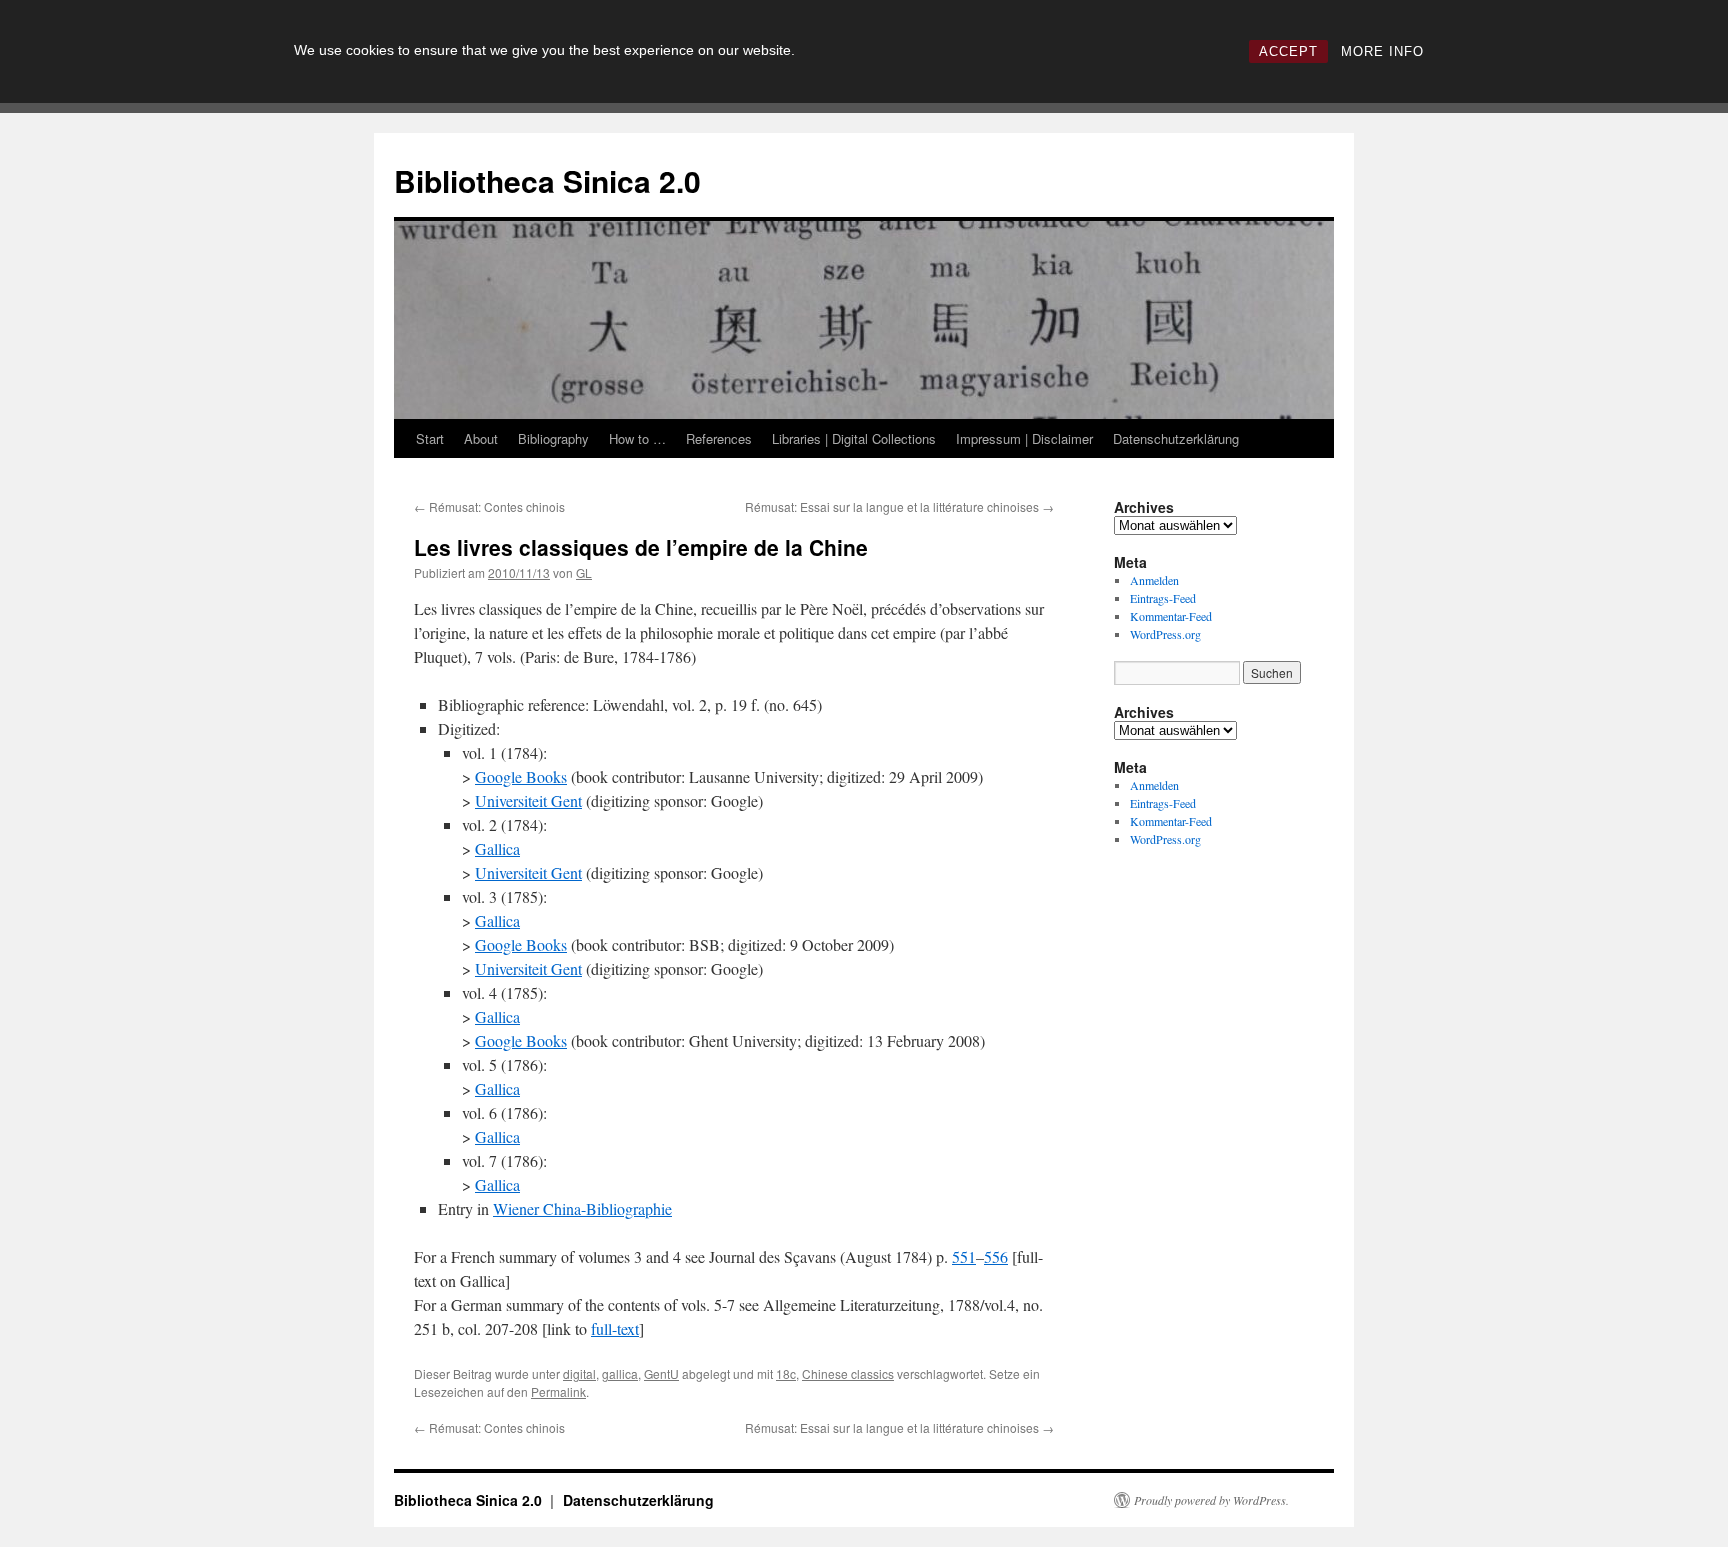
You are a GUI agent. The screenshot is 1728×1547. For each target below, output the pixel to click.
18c (786, 1373)
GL (584, 572)
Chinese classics (848, 1373)
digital (579, 1373)
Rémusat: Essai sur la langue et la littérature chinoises (899, 506)
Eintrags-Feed (1163, 598)
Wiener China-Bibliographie (582, 1208)
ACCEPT (1288, 51)
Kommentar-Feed (1171, 616)
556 (996, 1256)
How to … (637, 438)
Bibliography (553, 438)
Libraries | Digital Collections (854, 438)
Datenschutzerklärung (1176, 438)
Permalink (558, 1391)
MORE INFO (1382, 51)
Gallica (497, 848)
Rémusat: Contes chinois (489, 506)
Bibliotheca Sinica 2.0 (547, 180)
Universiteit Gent (528, 800)
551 (964, 1256)
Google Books (521, 776)
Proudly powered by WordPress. (1211, 1500)
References (719, 438)
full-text (615, 1328)
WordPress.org (1165, 634)
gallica (620, 1373)
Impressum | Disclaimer (1024, 438)
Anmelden (1154, 580)
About (481, 438)
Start (430, 438)
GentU (661, 1373)
